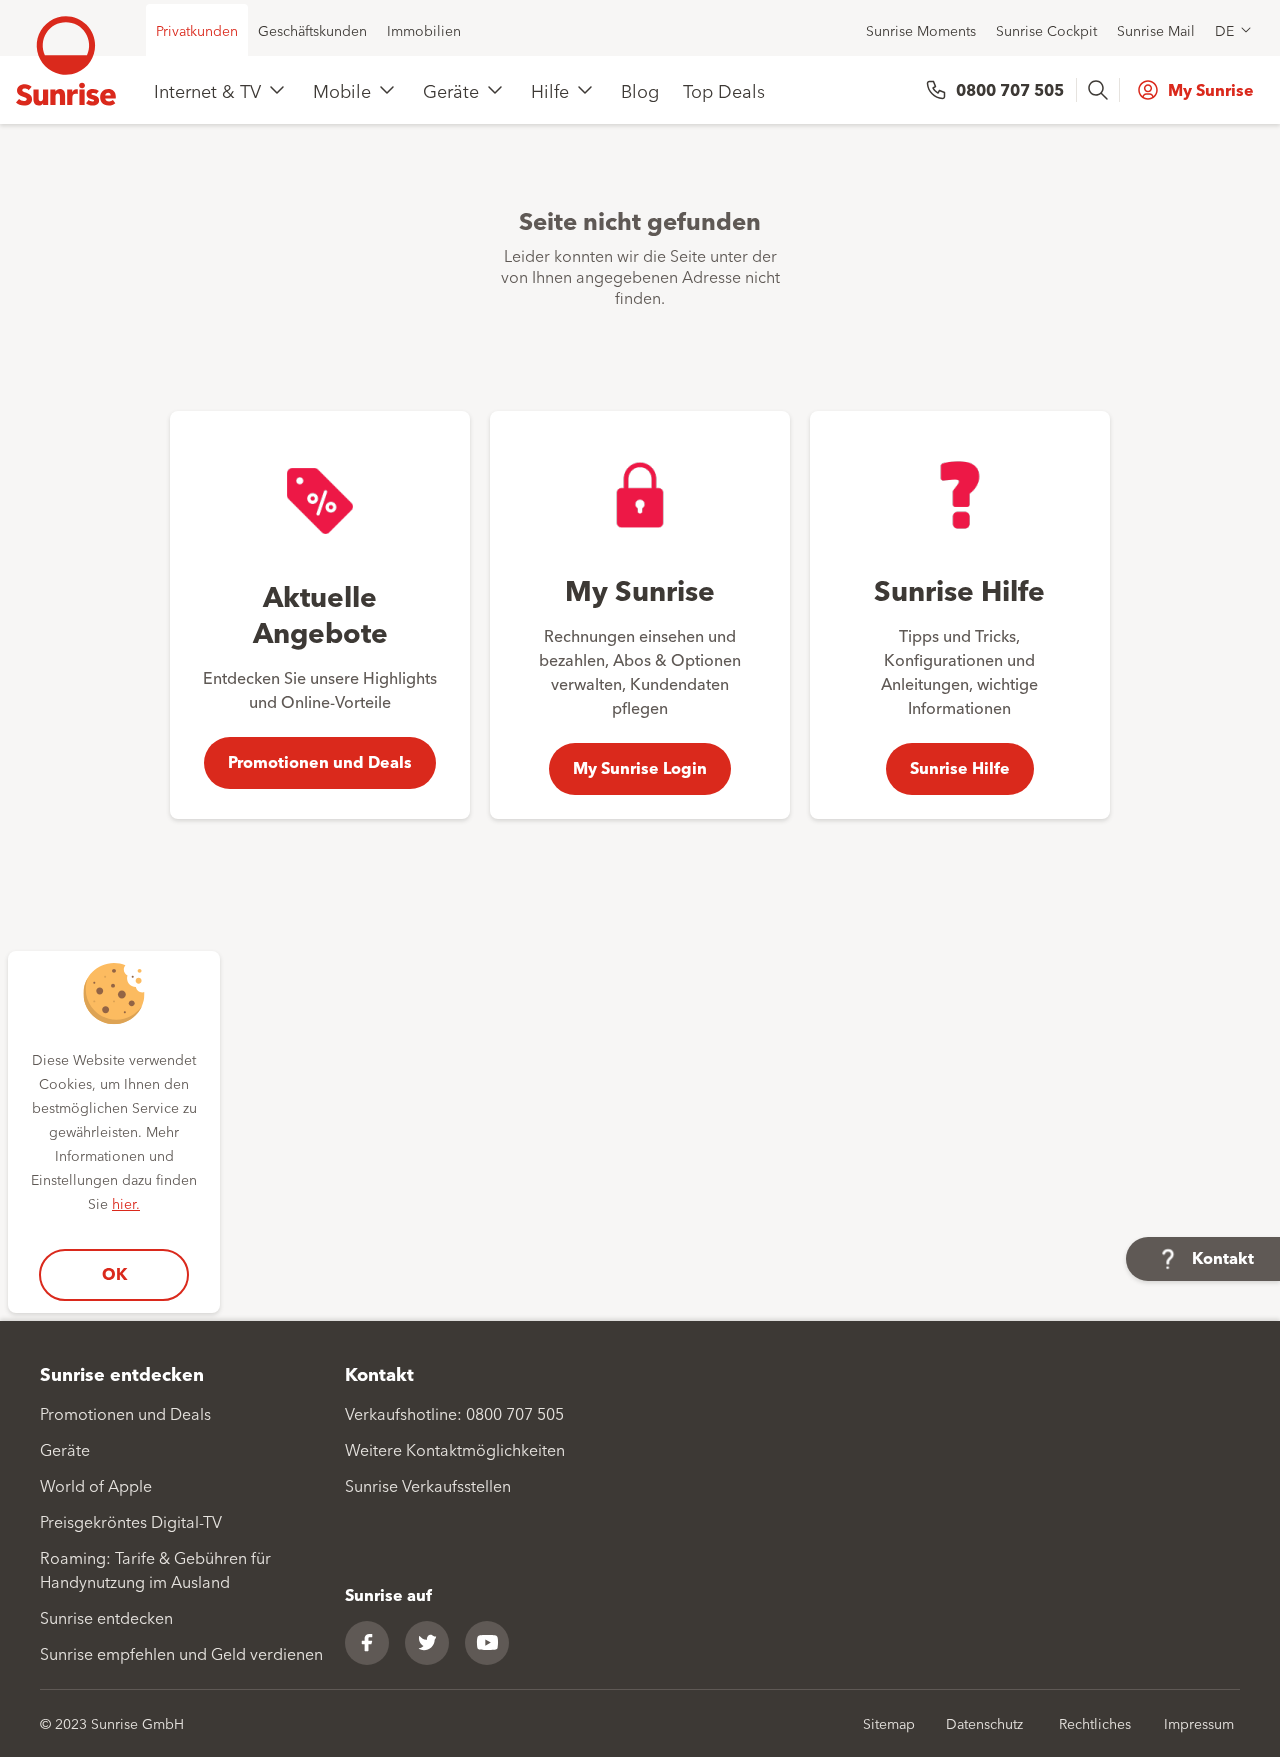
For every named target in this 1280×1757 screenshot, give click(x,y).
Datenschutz (984, 1723)
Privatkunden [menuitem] (197, 30)
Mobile (342, 90)
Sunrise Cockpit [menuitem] (1046, 30)
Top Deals (724, 90)
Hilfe (550, 90)
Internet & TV (207, 90)
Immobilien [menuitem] (424, 30)
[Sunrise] (66, 61)
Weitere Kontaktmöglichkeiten (455, 1449)
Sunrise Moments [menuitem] (921, 30)
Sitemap (889, 1723)
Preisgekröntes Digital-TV (131, 1521)
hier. (126, 1203)
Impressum (1199, 1723)
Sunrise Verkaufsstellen (428, 1485)
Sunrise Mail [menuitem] (1156, 30)
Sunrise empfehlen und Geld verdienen (181, 1653)
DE (1224, 30)
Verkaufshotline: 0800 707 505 (454, 1413)
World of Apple (96, 1485)
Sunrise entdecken (106, 1617)
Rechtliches (1095, 1723)
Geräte (451, 90)
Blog (640, 90)
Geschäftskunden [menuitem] (312, 30)
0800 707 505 (1010, 89)
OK (114, 1273)
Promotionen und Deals (125, 1413)
